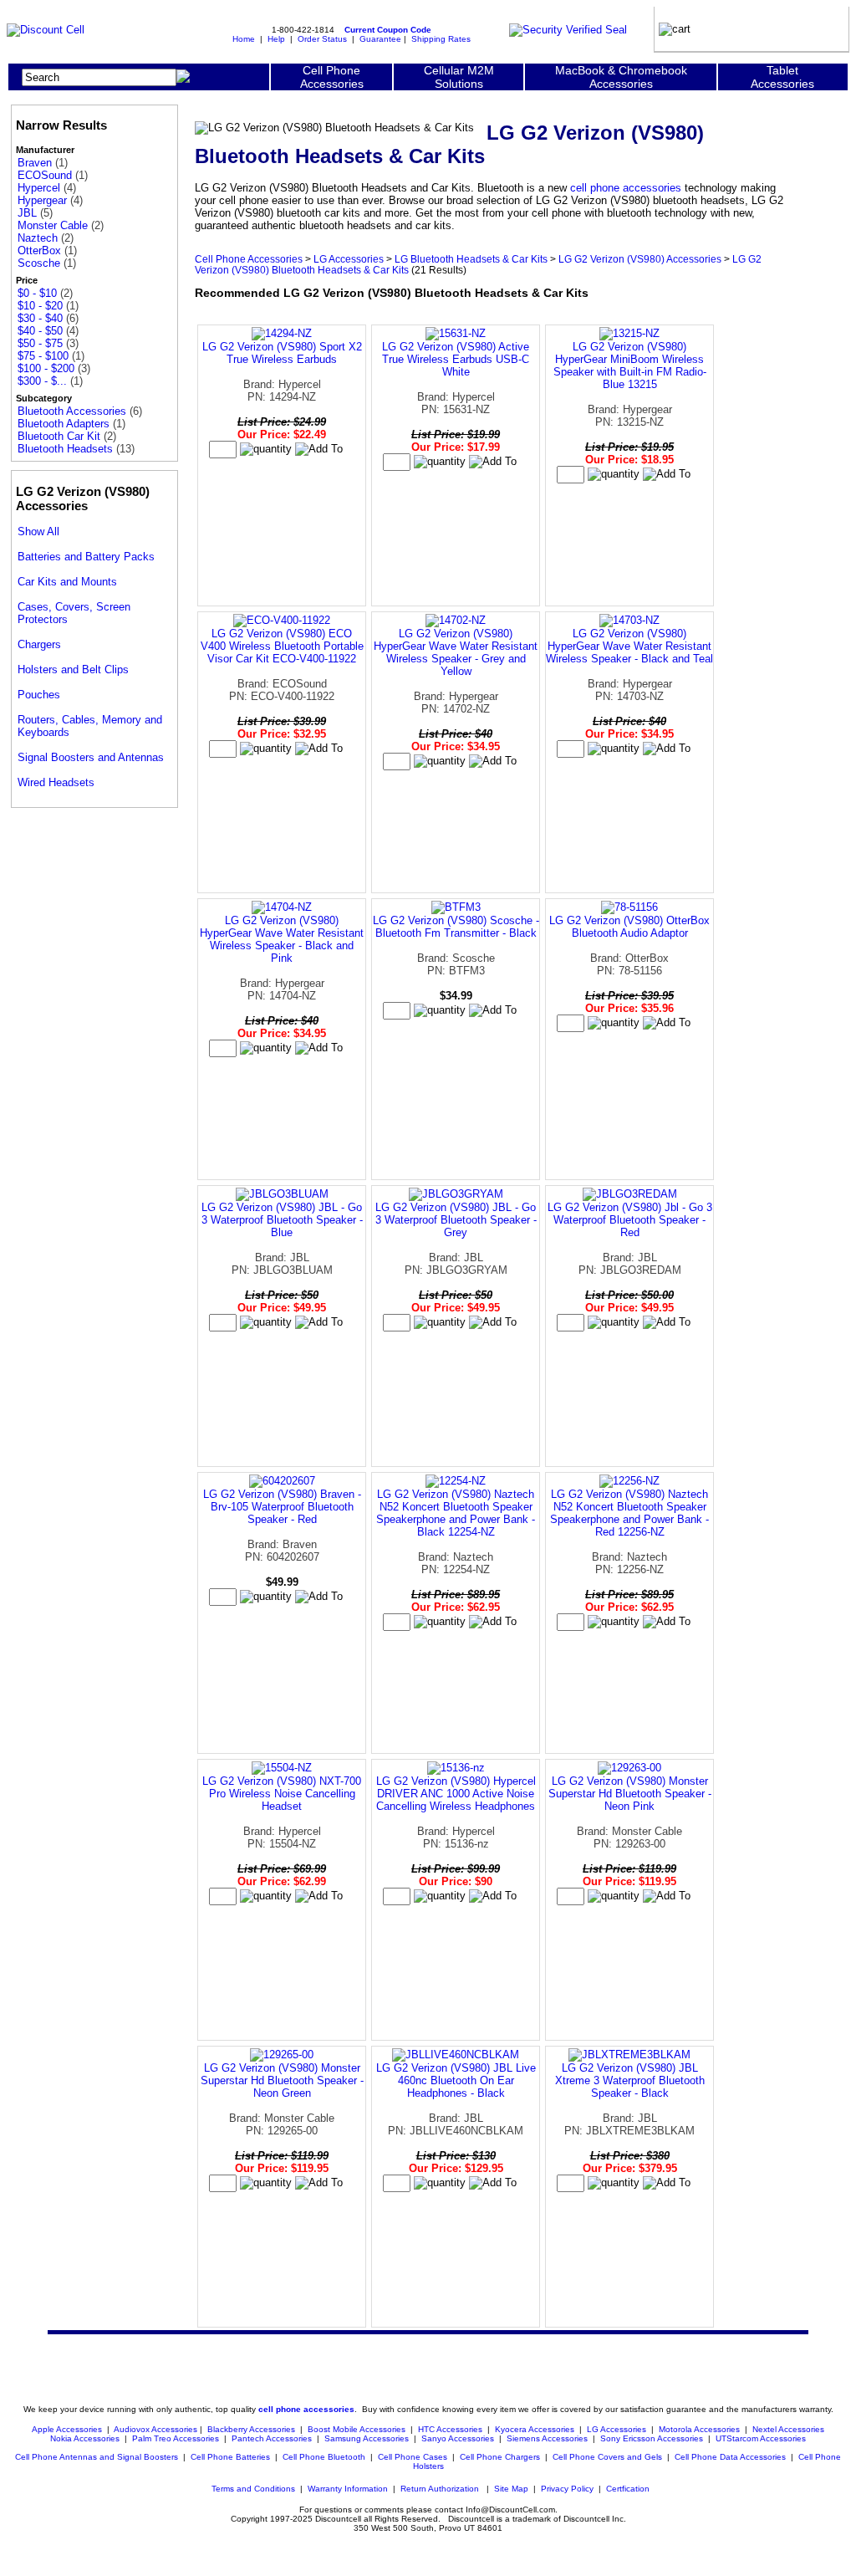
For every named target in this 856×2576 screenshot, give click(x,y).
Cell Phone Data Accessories (730, 2457)
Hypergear (42, 200)
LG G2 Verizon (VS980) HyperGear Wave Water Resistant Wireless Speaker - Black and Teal (629, 646)
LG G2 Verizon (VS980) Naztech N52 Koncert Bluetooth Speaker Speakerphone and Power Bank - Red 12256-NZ (629, 1513)
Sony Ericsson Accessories (652, 2438)
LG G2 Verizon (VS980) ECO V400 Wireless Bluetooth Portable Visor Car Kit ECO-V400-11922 (282, 646)
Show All (38, 532)
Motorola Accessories (699, 2429)
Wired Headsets (56, 782)
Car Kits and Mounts (67, 582)
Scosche (39, 263)
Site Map (511, 2489)
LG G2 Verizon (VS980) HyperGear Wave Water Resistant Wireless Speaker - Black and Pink (282, 939)
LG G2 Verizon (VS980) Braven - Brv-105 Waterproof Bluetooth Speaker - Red (282, 1507)
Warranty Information (348, 2489)
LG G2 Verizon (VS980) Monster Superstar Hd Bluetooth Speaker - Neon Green (282, 2080)
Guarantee (380, 39)
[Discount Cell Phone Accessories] (46, 30)
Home (244, 39)
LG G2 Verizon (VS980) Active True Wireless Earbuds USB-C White (456, 359)
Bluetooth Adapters (64, 424)
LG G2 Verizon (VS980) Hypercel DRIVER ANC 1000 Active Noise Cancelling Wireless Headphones (456, 1794)
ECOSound (45, 175)
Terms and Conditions (253, 2489)
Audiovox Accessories (155, 2429)
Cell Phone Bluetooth (324, 2457)
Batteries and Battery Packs (86, 557)
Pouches (39, 695)
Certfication (628, 2489)
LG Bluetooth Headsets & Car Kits (471, 259)
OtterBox (39, 250)
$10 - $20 (40, 306)
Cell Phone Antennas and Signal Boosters (97, 2457)
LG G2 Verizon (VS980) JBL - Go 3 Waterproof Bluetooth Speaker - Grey (456, 1220)
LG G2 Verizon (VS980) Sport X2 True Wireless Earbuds (282, 353)
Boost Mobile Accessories (357, 2429)
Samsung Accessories (367, 2438)
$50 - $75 (40, 343)
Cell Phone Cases (413, 2457)
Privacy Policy (567, 2489)
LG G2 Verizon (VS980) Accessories (640, 259)
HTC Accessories (450, 2429)
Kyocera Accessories (535, 2429)
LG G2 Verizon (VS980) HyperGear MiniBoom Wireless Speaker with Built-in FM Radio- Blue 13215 (630, 365)
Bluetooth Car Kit (59, 436)
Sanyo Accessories (458, 2438)
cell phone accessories (626, 188)
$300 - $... (42, 381)
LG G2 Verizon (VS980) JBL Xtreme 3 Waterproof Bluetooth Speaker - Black (630, 2080)
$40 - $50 (40, 331)
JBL (27, 213)
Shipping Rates (441, 39)
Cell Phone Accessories (249, 259)
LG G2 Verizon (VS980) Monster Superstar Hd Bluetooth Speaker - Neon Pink (630, 1794)
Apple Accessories (68, 2429)
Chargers (39, 644)
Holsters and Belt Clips (73, 670)
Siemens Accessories (547, 2438)
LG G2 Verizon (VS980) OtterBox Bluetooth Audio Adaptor (629, 927)
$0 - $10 (37, 293)
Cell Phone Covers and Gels (607, 2457)
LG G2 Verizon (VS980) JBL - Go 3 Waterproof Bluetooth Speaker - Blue (282, 1220)
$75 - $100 (43, 356)
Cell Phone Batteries (230, 2457)
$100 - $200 (46, 368)
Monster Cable (53, 225)
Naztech (38, 238)
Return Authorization (440, 2489)
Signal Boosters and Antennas (91, 757)
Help (276, 39)
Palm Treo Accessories (176, 2438)
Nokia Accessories (85, 2438)
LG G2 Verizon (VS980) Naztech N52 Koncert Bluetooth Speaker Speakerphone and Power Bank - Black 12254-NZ (456, 1513)
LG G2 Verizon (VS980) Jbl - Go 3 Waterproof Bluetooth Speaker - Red (630, 1220)
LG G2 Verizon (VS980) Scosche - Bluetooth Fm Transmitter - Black (456, 927)
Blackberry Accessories (251, 2429)
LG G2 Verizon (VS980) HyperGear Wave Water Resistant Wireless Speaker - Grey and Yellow (456, 652)
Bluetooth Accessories (72, 411)
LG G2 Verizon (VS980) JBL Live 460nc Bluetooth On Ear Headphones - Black (456, 2080)
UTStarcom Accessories (761, 2438)
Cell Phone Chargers (500, 2457)
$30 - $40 (40, 318)
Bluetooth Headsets (65, 449)
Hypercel (39, 188)
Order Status (322, 39)
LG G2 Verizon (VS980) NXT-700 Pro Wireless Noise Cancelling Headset (282, 1794)
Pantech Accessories (272, 2438)
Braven (35, 163)
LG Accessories (349, 259)
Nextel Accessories (788, 2429)
